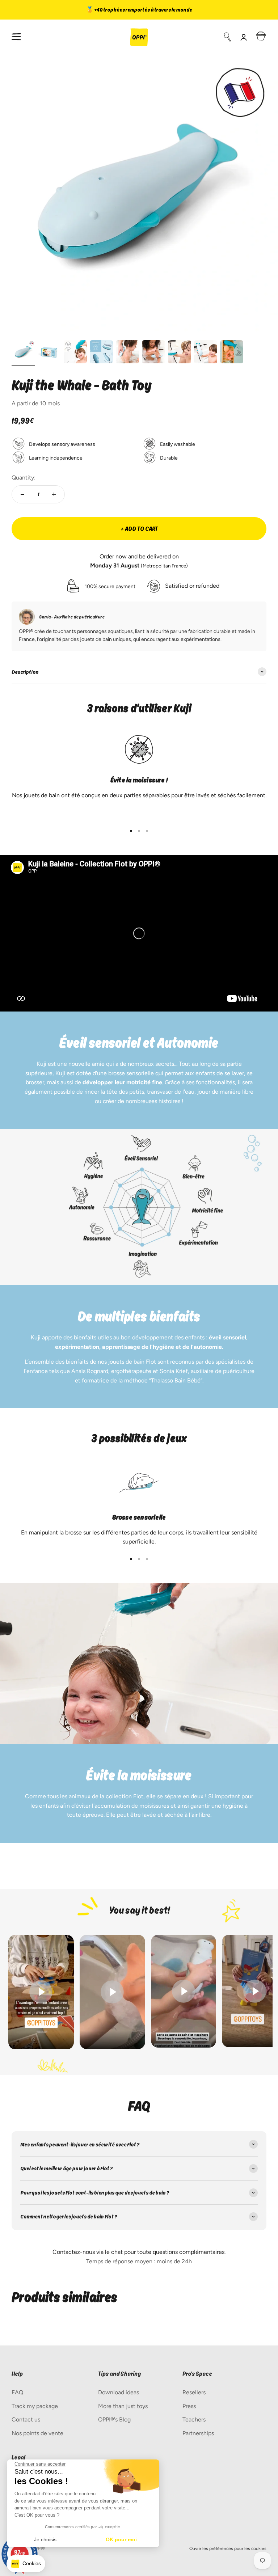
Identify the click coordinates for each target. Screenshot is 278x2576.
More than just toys (123, 2406)
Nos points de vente (37, 2433)
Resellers (194, 2392)
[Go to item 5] (127, 353)
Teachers (194, 2419)
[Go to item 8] (206, 353)
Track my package (35, 2406)
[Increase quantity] (54, 494)
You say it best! (139, 1910)
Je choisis (45, 2539)
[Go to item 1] (23, 353)
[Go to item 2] (49, 353)
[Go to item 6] (153, 353)
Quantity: (24, 478)
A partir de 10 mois (36, 403)
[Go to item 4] (101, 353)
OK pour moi (121, 2539)
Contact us (26, 2419)
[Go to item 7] (180, 353)
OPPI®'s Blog (114, 2419)
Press (189, 2406)
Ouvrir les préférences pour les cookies (228, 2548)
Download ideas (119, 2392)
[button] (26, 2564)
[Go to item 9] (232, 353)
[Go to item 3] (75, 353)
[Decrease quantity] (22, 494)
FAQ (17, 2392)
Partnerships (198, 2433)
